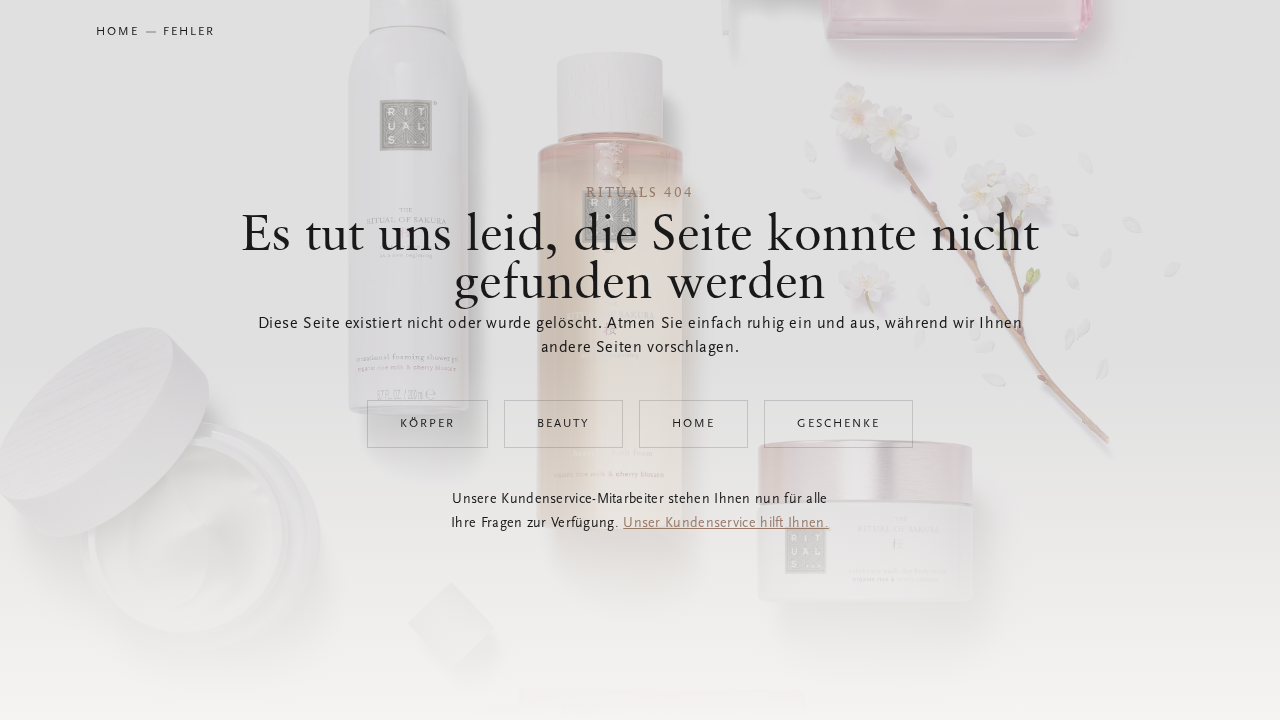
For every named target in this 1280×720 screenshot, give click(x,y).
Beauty (563, 424)
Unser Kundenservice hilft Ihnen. (726, 524)
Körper (427, 424)
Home (693, 424)
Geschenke (838, 424)
